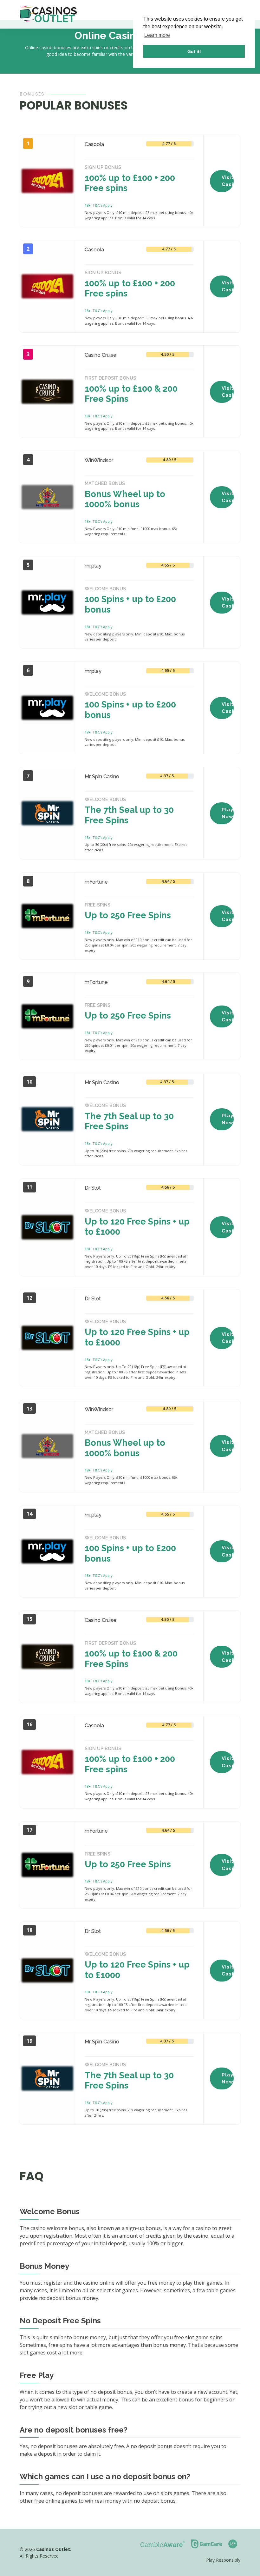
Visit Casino (228, 181)
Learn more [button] (157, 35)
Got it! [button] (194, 51)
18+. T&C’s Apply (99, 205)
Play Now (227, 813)
